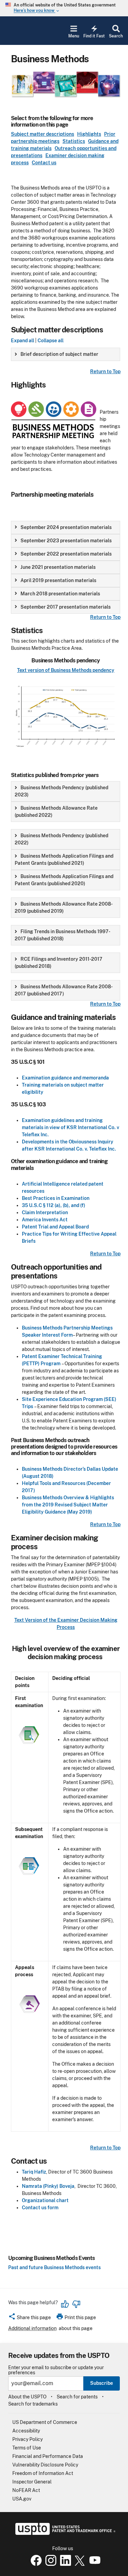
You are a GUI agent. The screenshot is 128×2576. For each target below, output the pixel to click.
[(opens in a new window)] (49, 2564)
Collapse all (51, 341)
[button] (30, 2318)
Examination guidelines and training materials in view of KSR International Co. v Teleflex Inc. (70, 1127)
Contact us (44, 163)
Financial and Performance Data (48, 2456)
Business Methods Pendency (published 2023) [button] (61, 791)
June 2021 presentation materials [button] (58, 567)
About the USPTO (27, 2397)
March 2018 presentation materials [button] (60, 594)
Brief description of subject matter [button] (59, 354)
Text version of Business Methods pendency (66, 670)
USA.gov (22, 2499)
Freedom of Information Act (43, 2473)
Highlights (89, 134)
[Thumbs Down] (76, 2304)
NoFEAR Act (26, 2490)
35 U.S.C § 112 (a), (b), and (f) (54, 1205)
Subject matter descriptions (42, 134)
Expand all (23, 341)
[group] (66, 354)
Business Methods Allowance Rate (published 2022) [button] (56, 812)
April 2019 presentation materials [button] (58, 580)
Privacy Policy (27, 2439)
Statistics (74, 141)
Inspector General (32, 2482)
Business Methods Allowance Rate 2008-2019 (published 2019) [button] (64, 907)
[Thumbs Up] (65, 2304)
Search (116, 36)
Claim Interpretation (45, 1212)
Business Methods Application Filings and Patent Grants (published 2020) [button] (64, 880)
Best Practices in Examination (56, 1198)
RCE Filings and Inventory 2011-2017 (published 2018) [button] (59, 963)
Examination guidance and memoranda (65, 1078)
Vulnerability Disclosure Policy (45, 2465)
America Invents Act (45, 1220)
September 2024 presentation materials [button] (66, 527)
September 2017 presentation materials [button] (66, 607)
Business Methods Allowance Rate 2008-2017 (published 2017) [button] (64, 990)
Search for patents (77, 2397)
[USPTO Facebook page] (35, 2564)
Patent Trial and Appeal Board (55, 1227)
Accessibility (26, 2431)
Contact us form (40, 2208)
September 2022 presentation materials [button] (66, 554)
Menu (74, 36)
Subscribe (102, 2383)
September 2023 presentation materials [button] (66, 541)
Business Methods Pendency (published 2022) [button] (61, 839)
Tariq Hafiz (34, 2172)
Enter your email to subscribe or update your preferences (56, 2370)
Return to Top (105, 371)
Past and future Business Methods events (54, 2267)
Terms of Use (27, 2448)
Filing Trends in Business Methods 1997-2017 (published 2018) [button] (62, 935)
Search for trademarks (33, 2404)
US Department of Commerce (45, 2422)
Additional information (32, 2328)
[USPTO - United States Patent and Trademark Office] (64, 2533)
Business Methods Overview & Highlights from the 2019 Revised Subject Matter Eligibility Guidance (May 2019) (68, 1505)
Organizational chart (45, 2200)
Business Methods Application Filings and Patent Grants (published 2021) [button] (64, 860)
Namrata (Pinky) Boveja (48, 2186)
